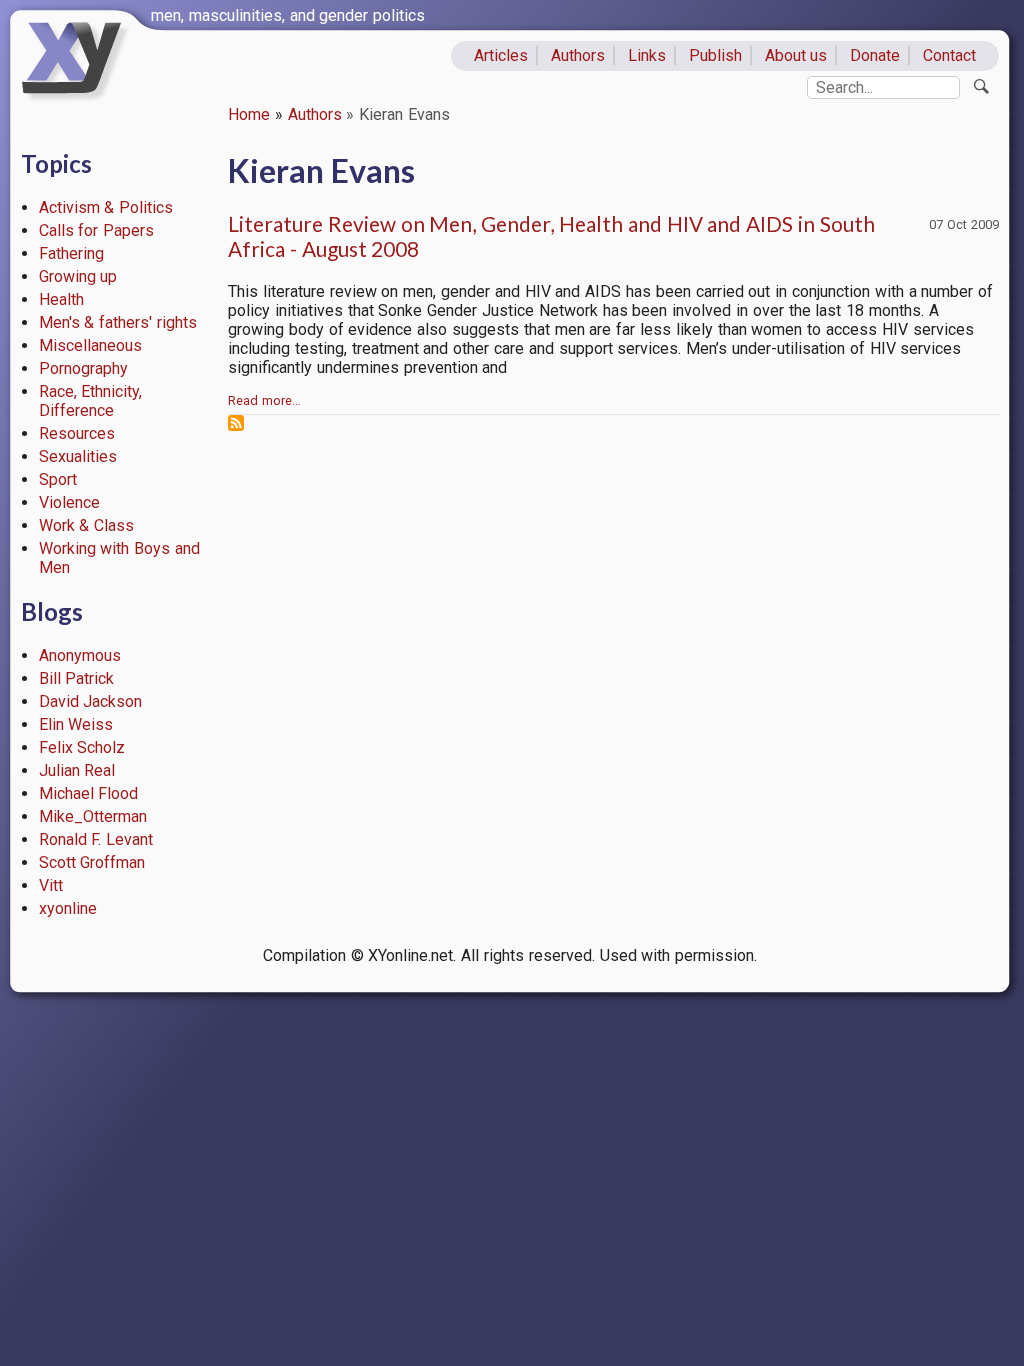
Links (647, 55)
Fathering (71, 253)
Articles (501, 55)
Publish (715, 55)
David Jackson (91, 701)
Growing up (78, 276)
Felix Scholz (82, 747)
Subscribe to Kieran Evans (236, 423)
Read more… (264, 400)
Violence (69, 502)
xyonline (68, 908)
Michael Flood (89, 793)
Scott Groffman (92, 862)
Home (249, 114)
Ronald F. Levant (96, 839)
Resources (77, 433)
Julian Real (77, 770)
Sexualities (78, 456)
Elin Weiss (76, 724)
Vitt (51, 885)
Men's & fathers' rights (118, 322)
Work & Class (87, 525)
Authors (578, 55)
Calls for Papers (97, 230)
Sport (58, 479)
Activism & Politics (106, 207)
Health (61, 299)
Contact (949, 55)
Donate (875, 55)
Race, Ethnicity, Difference (91, 401)
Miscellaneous (90, 345)
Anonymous (80, 655)
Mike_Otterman (93, 816)
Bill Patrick (77, 678)
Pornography (83, 368)
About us (796, 55)
